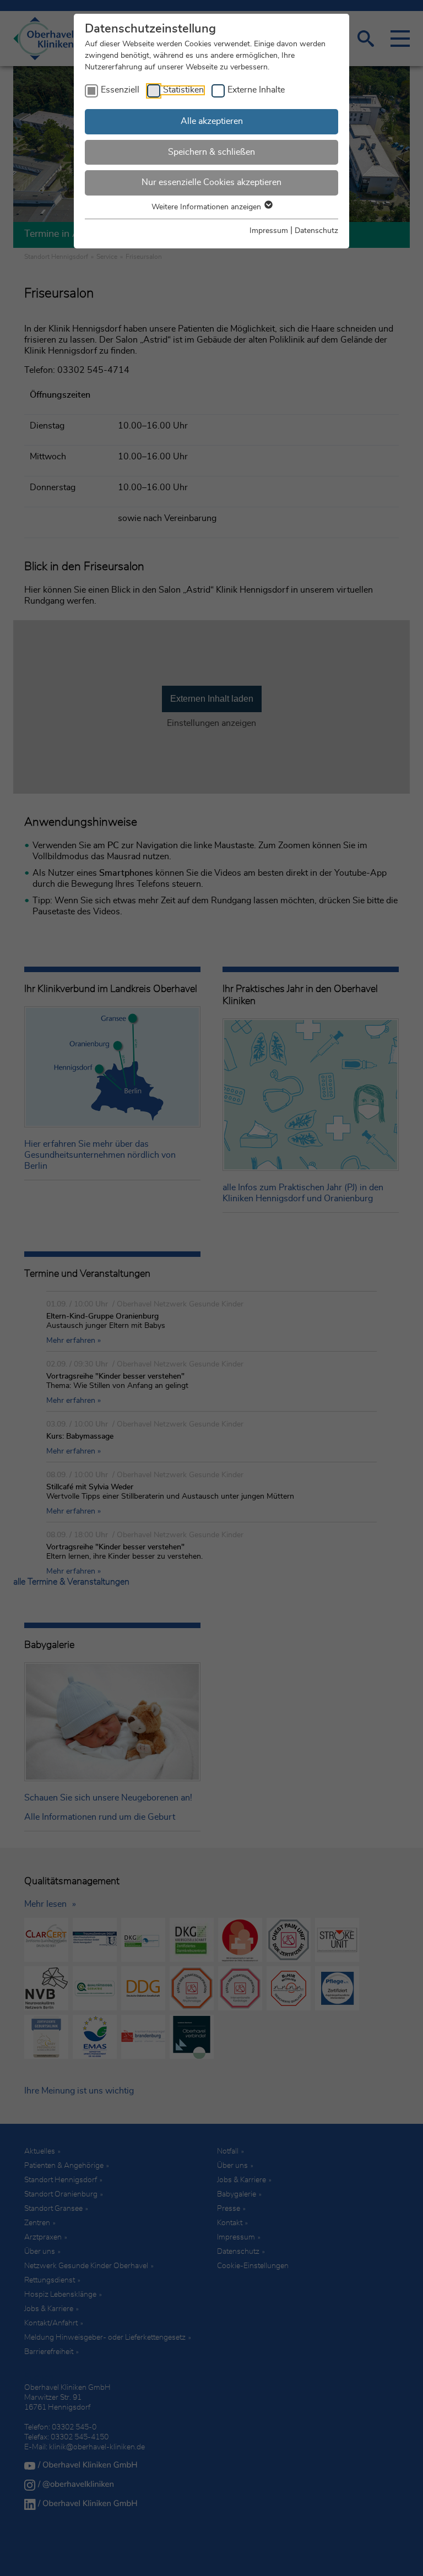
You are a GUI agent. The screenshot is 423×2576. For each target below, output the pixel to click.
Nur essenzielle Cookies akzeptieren (211, 182)
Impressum (269, 231)
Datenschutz (316, 231)
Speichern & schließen (211, 152)
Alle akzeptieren (212, 121)
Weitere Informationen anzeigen (207, 207)
